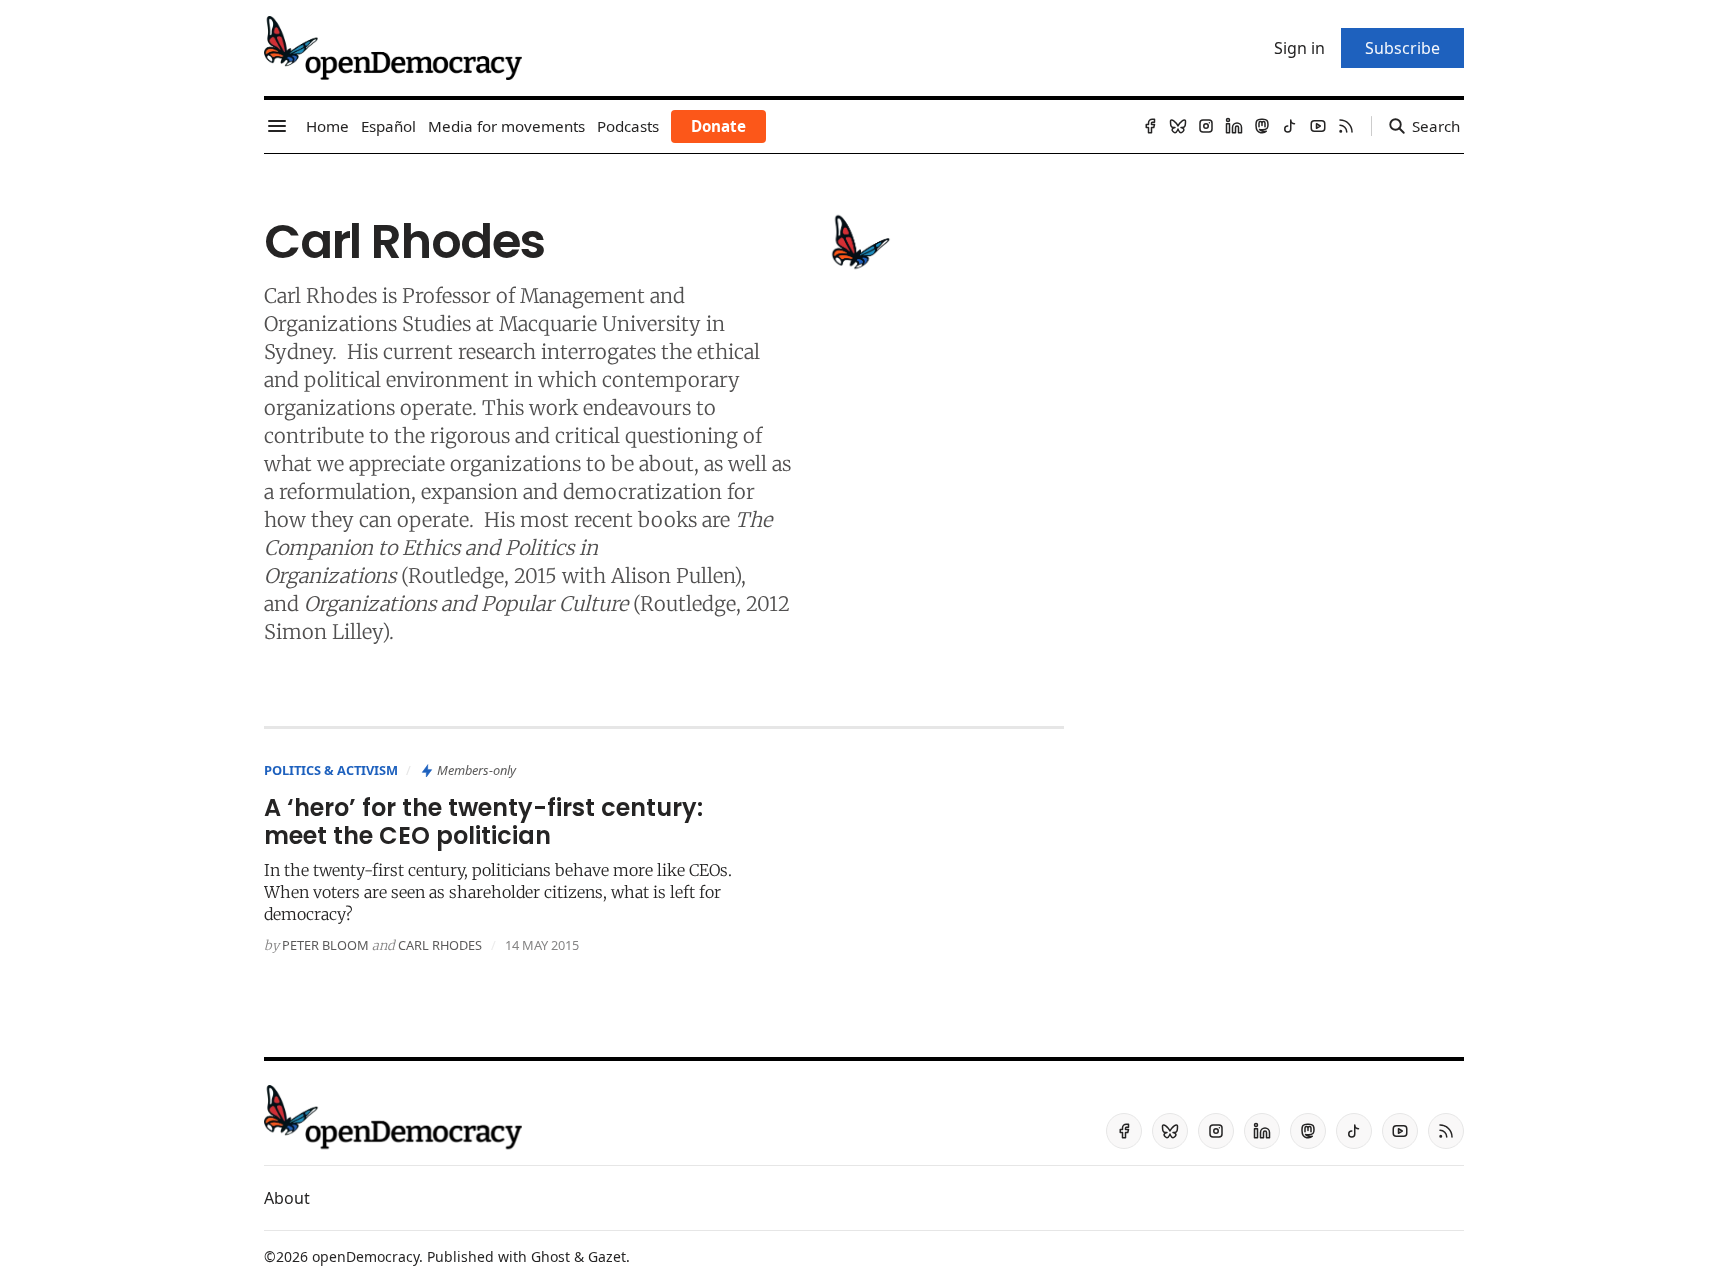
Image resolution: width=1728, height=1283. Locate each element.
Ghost (550, 1256)
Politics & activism (331, 770)
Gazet (607, 1256)
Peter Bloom (325, 945)
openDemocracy (365, 1256)
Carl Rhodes (440, 945)
